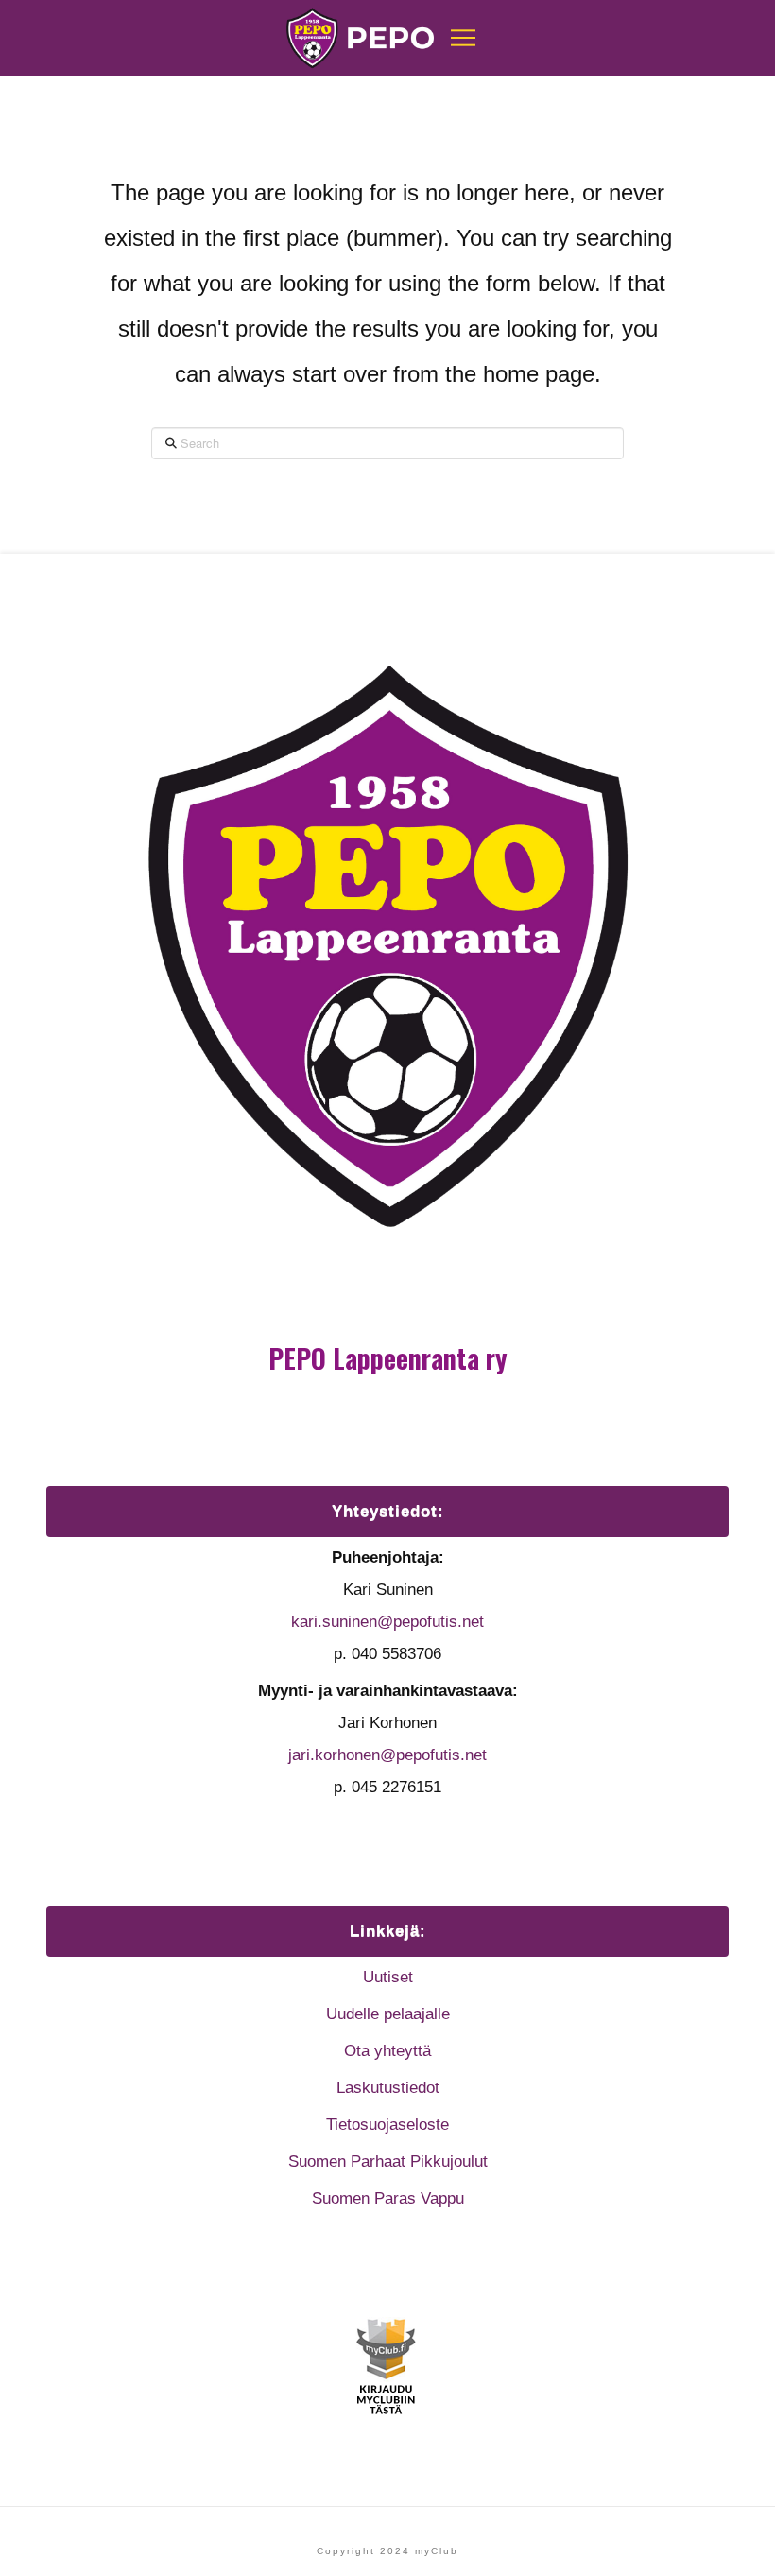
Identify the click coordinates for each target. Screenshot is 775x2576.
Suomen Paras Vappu (388, 2198)
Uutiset (388, 1977)
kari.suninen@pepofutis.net (387, 1622)
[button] (463, 37)
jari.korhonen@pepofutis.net (387, 1755)
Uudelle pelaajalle (388, 2014)
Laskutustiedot (388, 2088)
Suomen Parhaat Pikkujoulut (388, 2161)
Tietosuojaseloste (387, 2125)
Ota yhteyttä (387, 2051)
